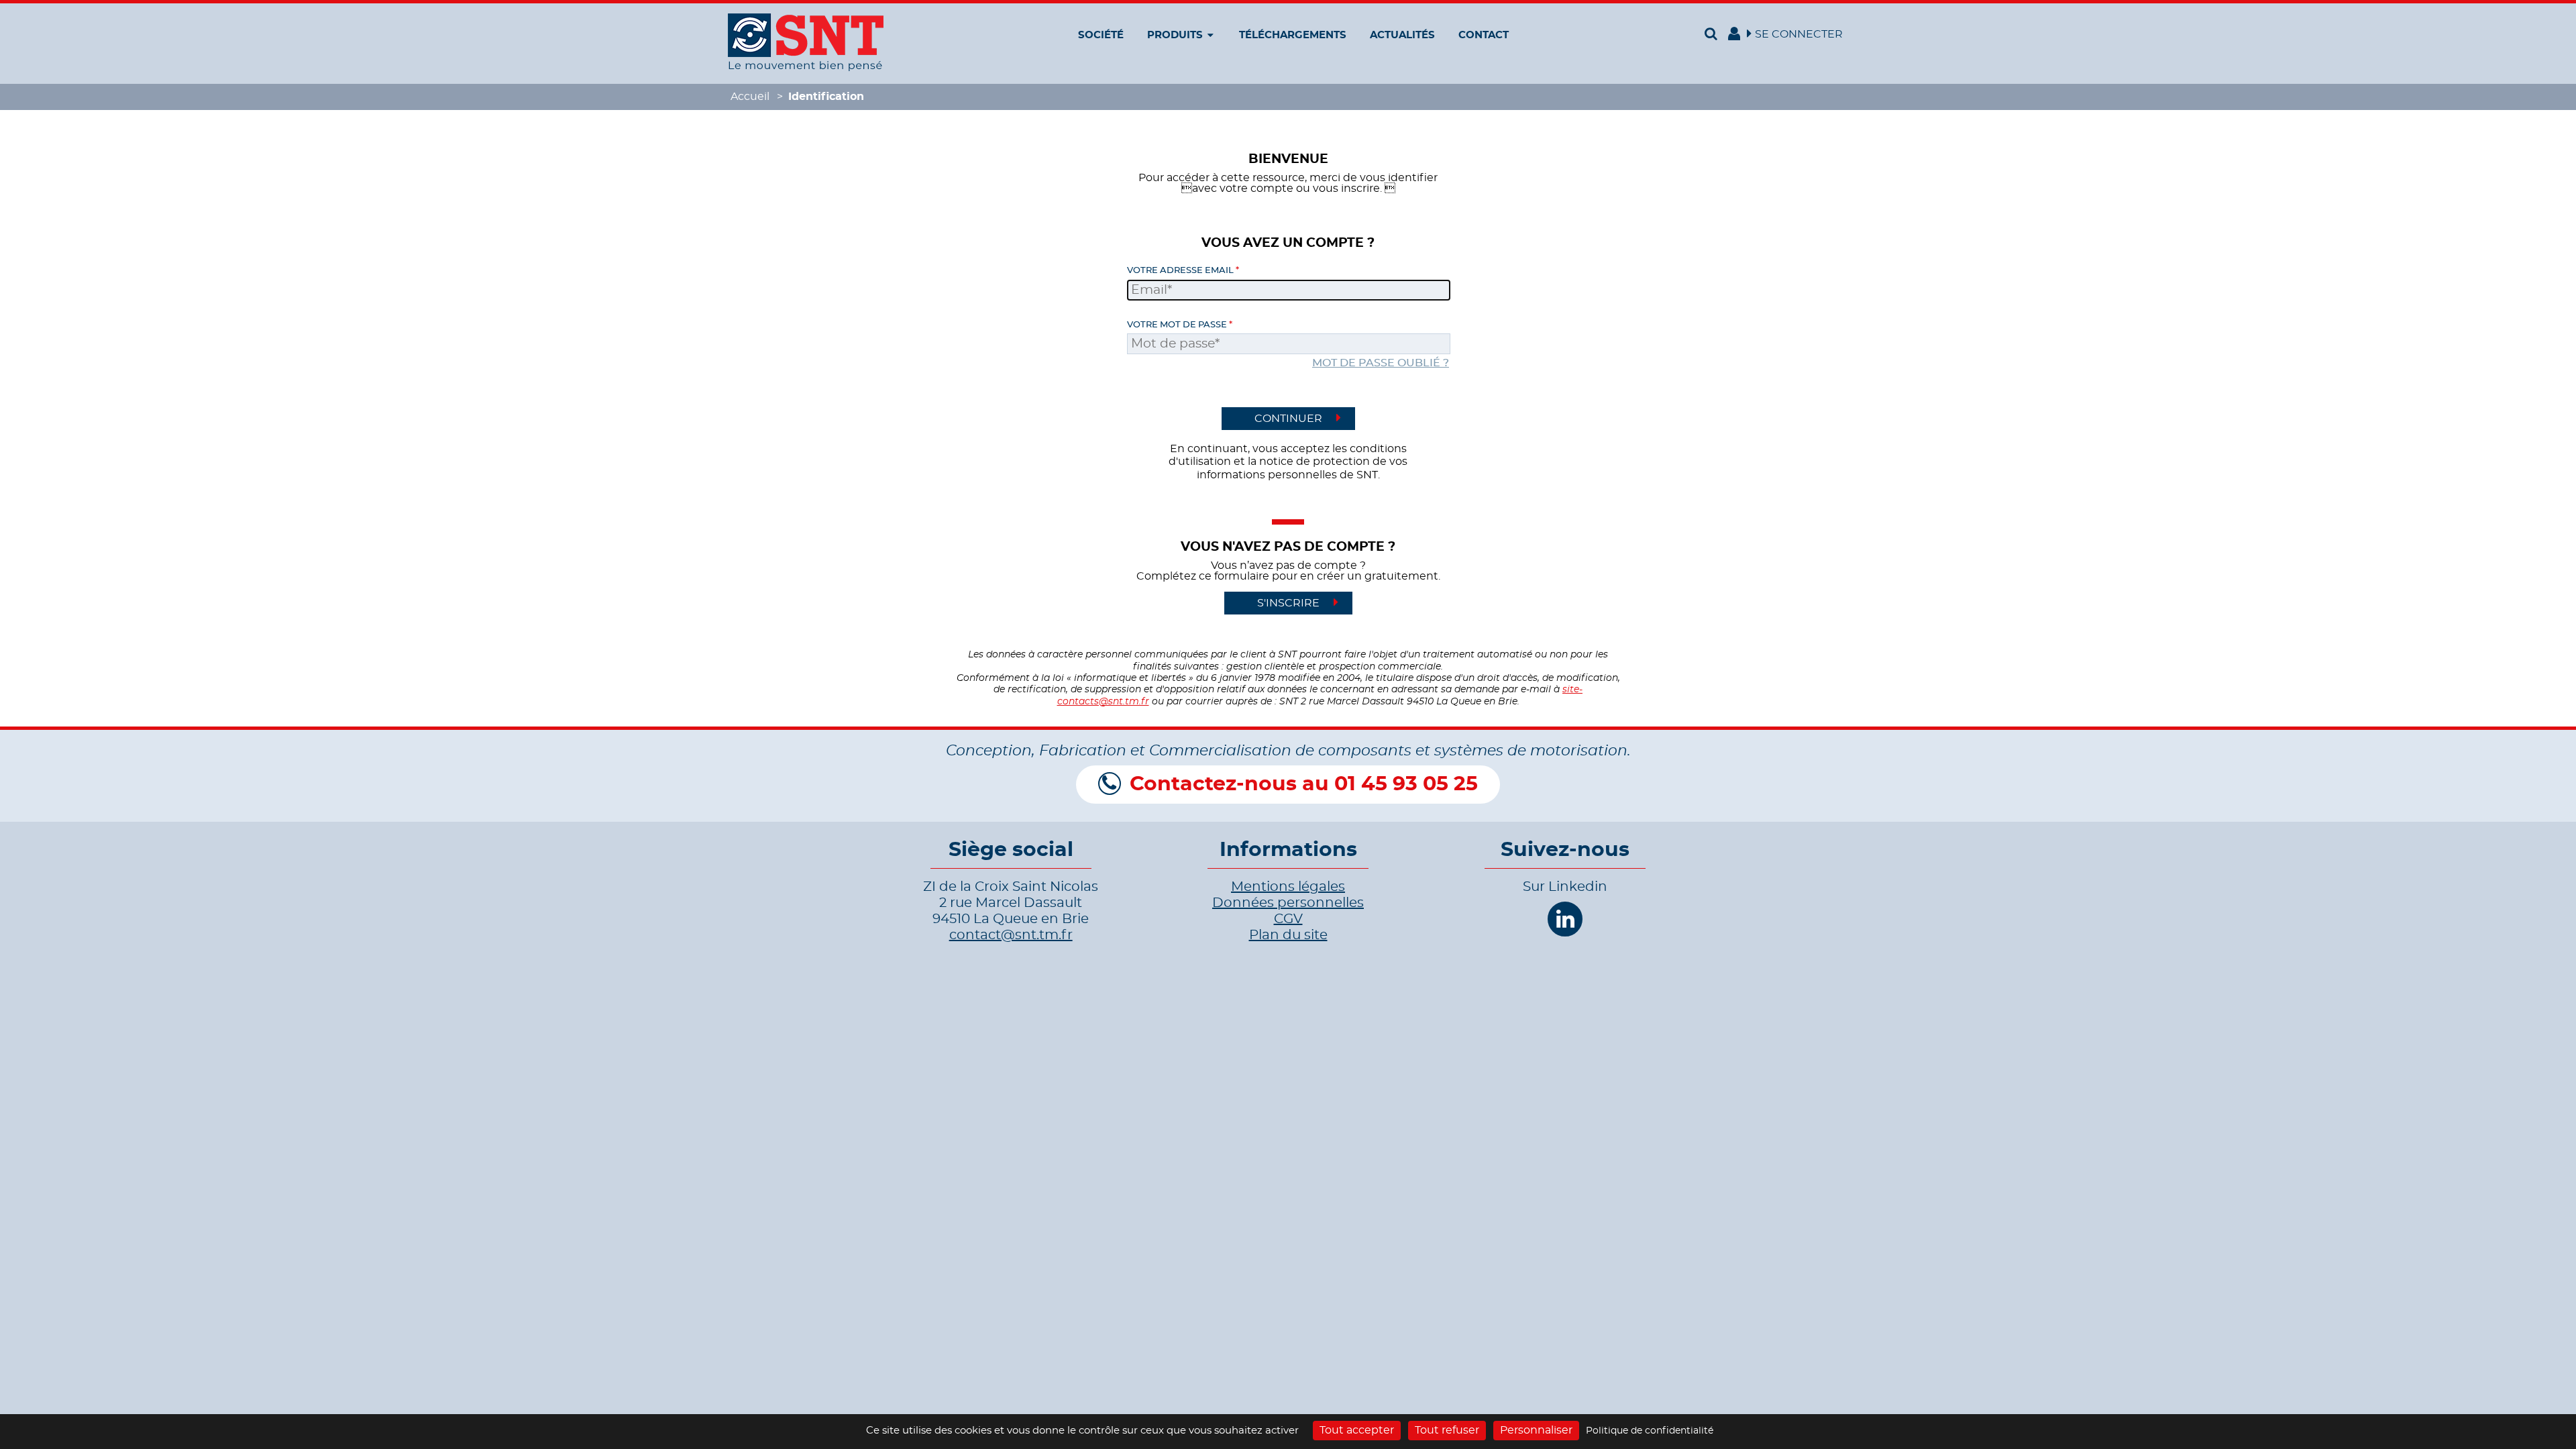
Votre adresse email (1180, 271)
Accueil (750, 97)
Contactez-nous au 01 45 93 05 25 (1304, 784)
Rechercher (1713, 34)
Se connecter (1799, 34)
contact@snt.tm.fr (1011, 935)
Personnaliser (1536, 1430)
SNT (806, 42)
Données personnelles (1288, 903)
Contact (1484, 35)
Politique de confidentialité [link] (1650, 1431)
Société (1101, 35)
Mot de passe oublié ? (1381, 363)
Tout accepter (1357, 1430)
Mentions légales (1288, 887)
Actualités (1402, 35)
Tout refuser (1447, 1430)
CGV (1288, 919)
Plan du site (1288, 935)
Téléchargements (1293, 35)
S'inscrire (1288, 603)
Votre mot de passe (1177, 325)
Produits (1175, 35)
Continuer (1288, 419)
